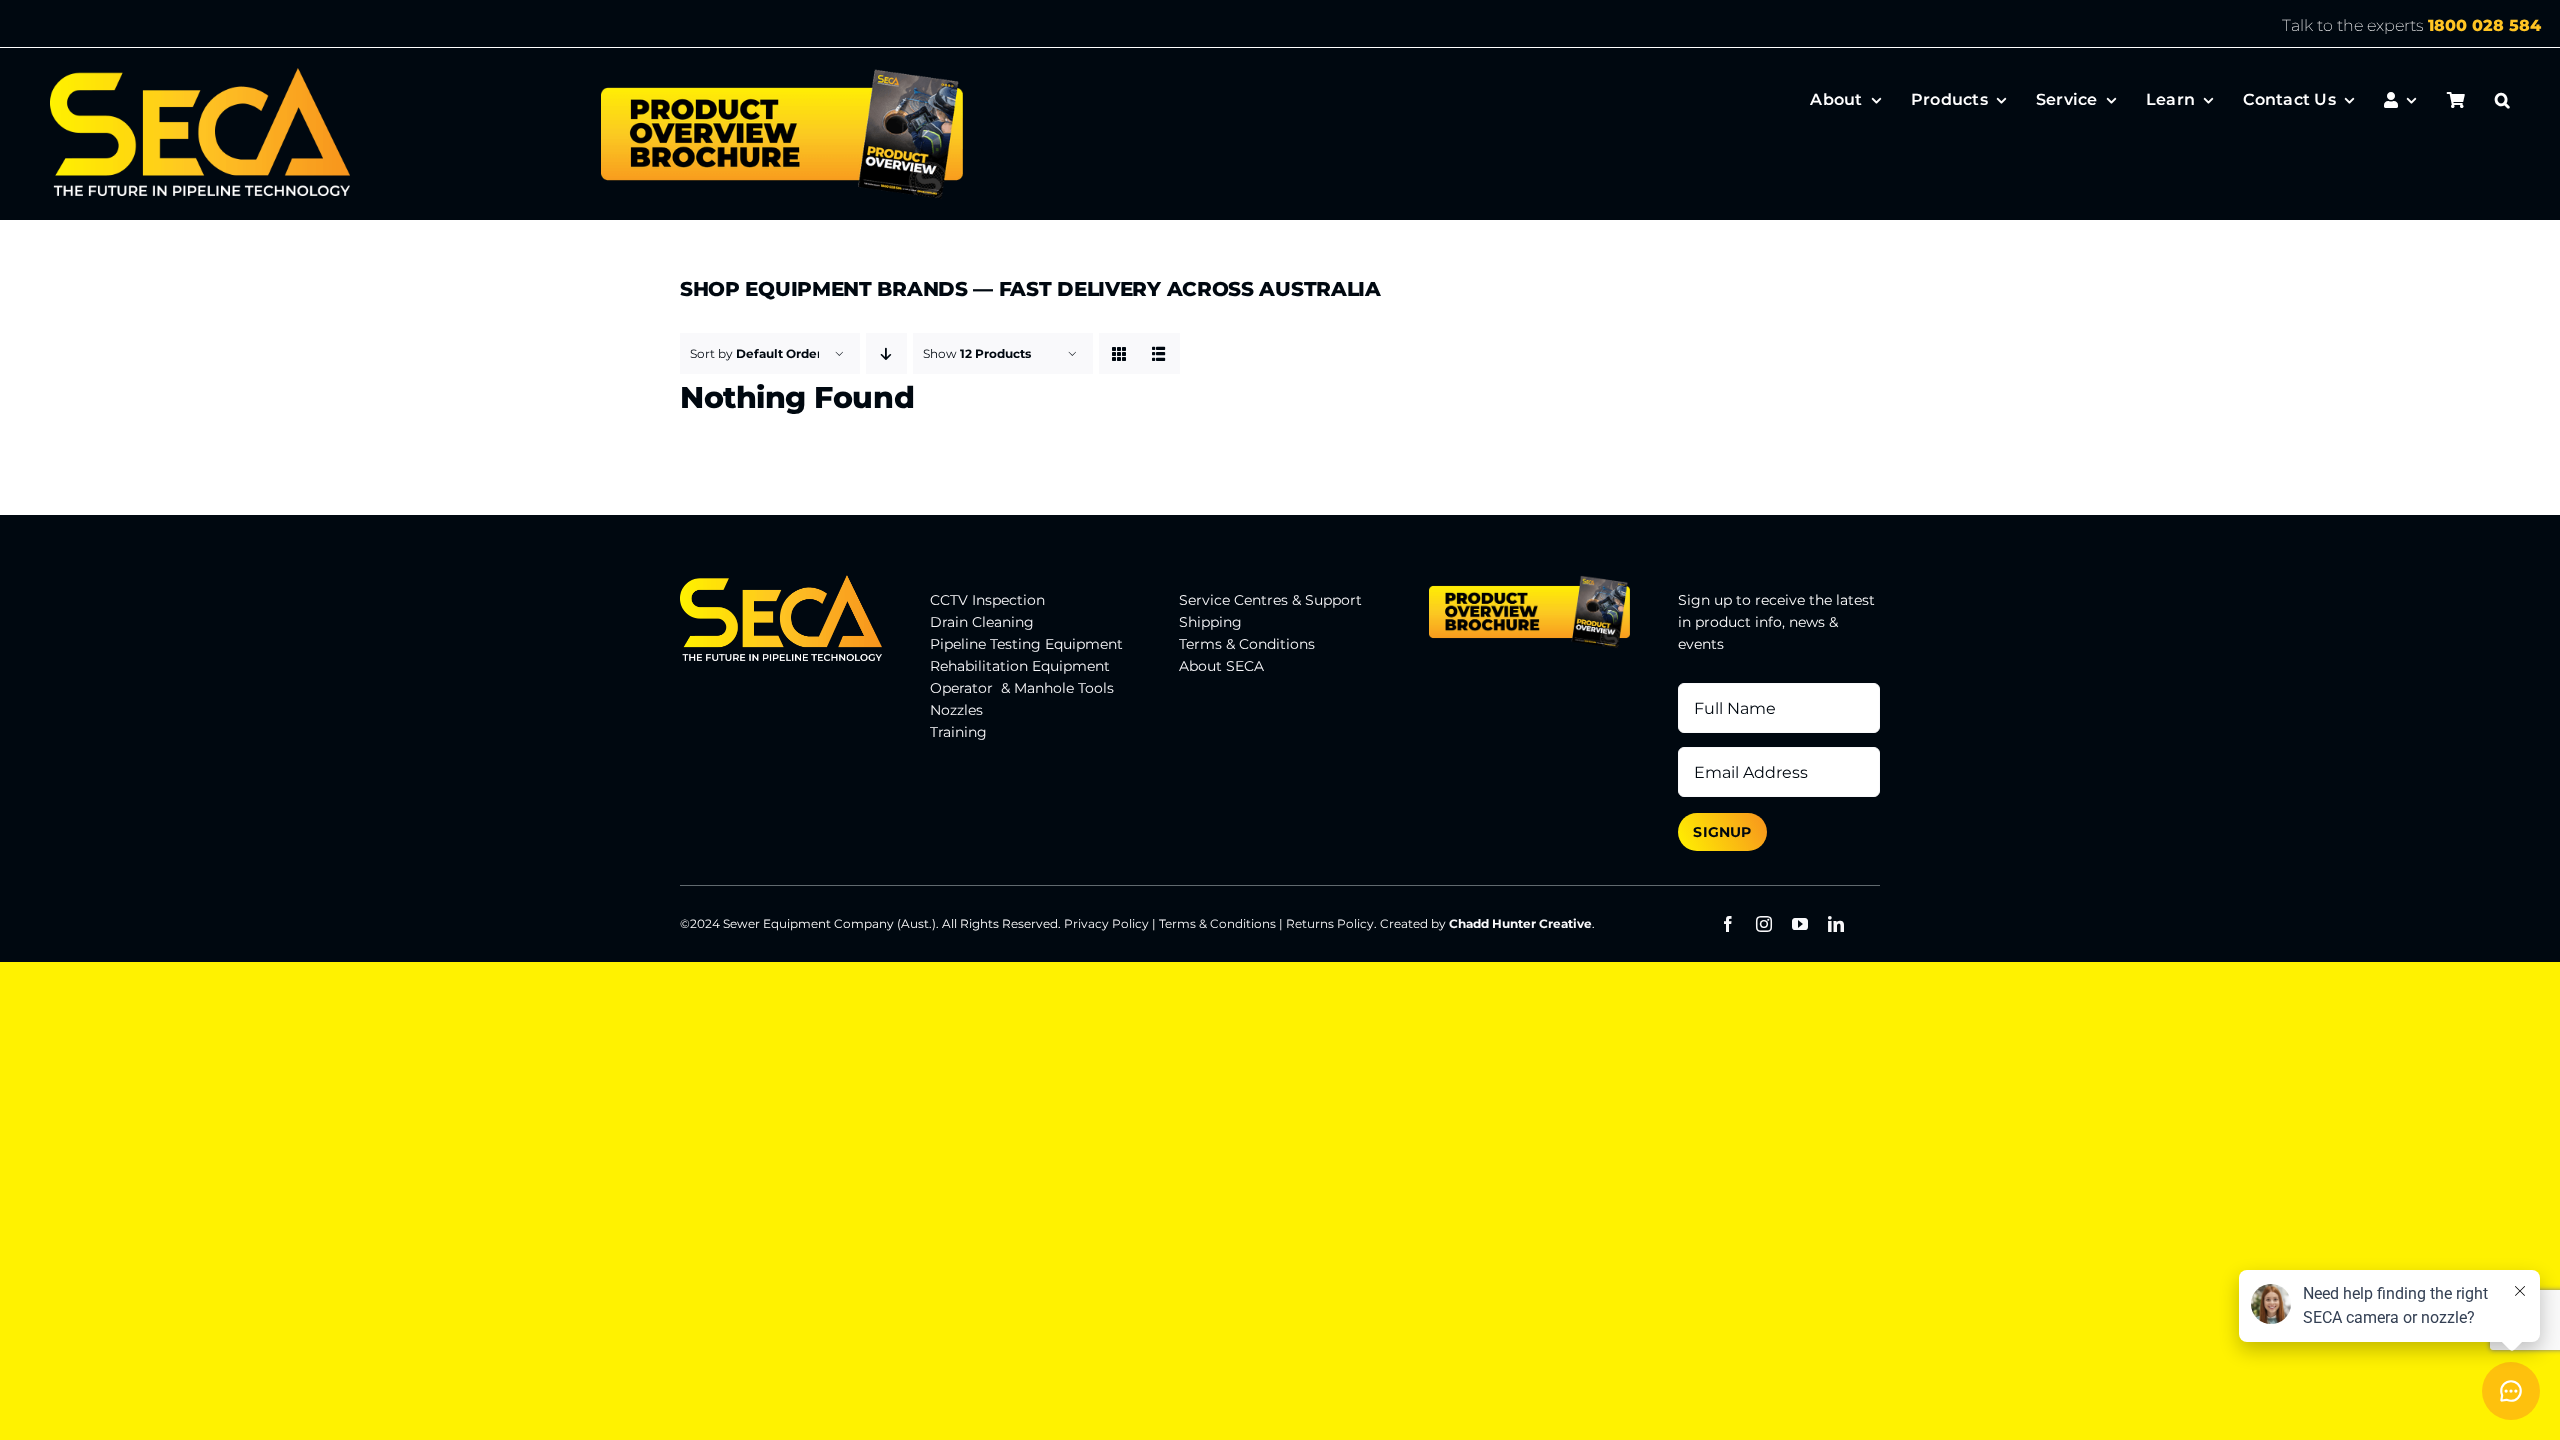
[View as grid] (1119, 353)
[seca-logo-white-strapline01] (200, 75)
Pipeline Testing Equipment (1026, 644)
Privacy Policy (1106, 923)
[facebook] (1728, 924)
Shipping (1210, 622)
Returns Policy (1330, 923)
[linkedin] (1836, 924)
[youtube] (1800, 924)
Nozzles (956, 710)
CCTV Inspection (987, 600)
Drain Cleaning (982, 622)
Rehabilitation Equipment (1020, 666)
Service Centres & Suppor (1267, 600)
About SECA (1221, 666)
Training (958, 732)
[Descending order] (886, 353)
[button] (2502, 100)
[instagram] (1764, 924)
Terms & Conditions (1247, 644)
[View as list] (1159, 353)
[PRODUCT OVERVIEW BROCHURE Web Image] (781, 75)
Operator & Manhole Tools (1022, 688)
